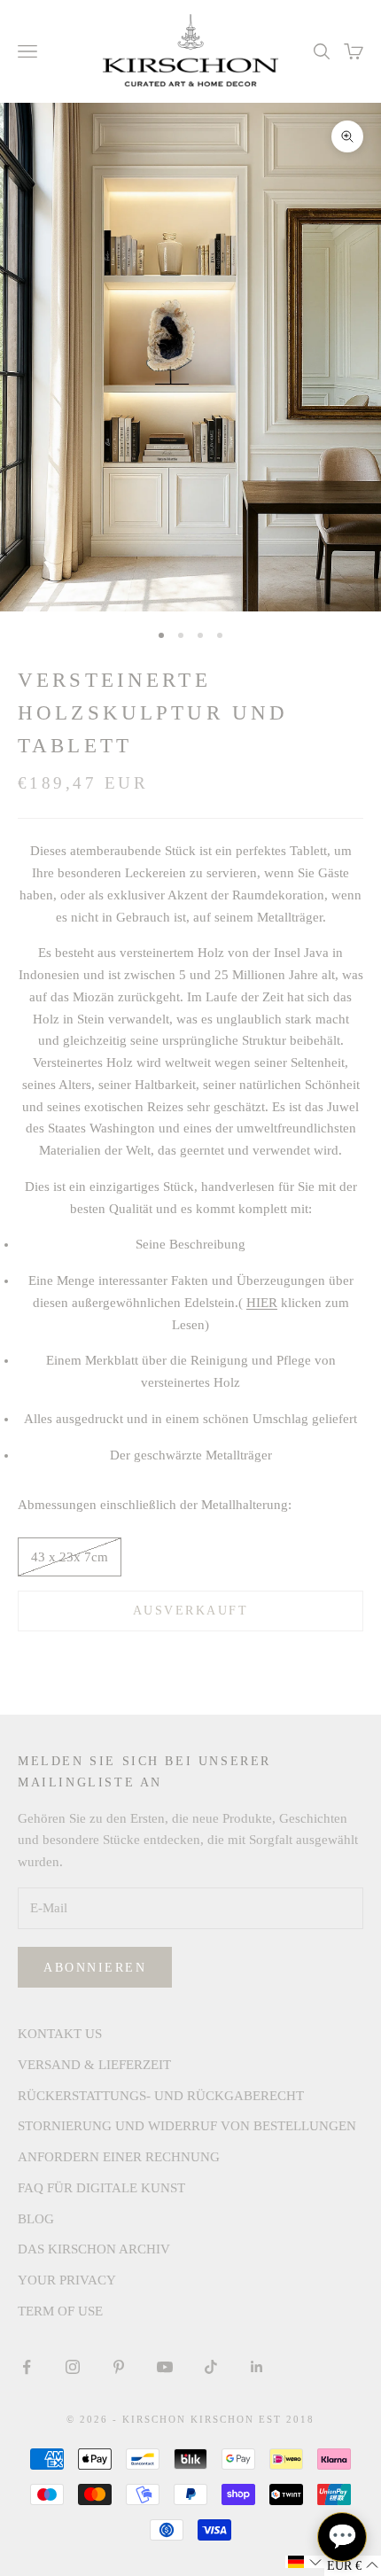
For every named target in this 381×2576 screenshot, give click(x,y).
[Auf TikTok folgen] (211, 2367)
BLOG (36, 2219)
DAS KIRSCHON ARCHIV (94, 2249)
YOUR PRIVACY (67, 2280)
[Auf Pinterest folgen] (119, 2367)
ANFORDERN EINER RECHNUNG (119, 2157)
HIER (262, 1303)
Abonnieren (95, 1968)
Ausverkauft (191, 1611)
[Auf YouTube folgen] (165, 2367)
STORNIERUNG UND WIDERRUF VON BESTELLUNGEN (187, 2126)
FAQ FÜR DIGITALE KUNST (101, 2188)
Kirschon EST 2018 (253, 2419)
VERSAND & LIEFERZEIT (94, 2065)
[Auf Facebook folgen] (27, 2367)
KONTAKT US (60, 2034)
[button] (305, 2562)
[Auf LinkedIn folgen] (257, 2367)
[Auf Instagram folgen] (73, 2367)
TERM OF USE (60, 2311)
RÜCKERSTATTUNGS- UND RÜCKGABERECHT (161, 2096)
